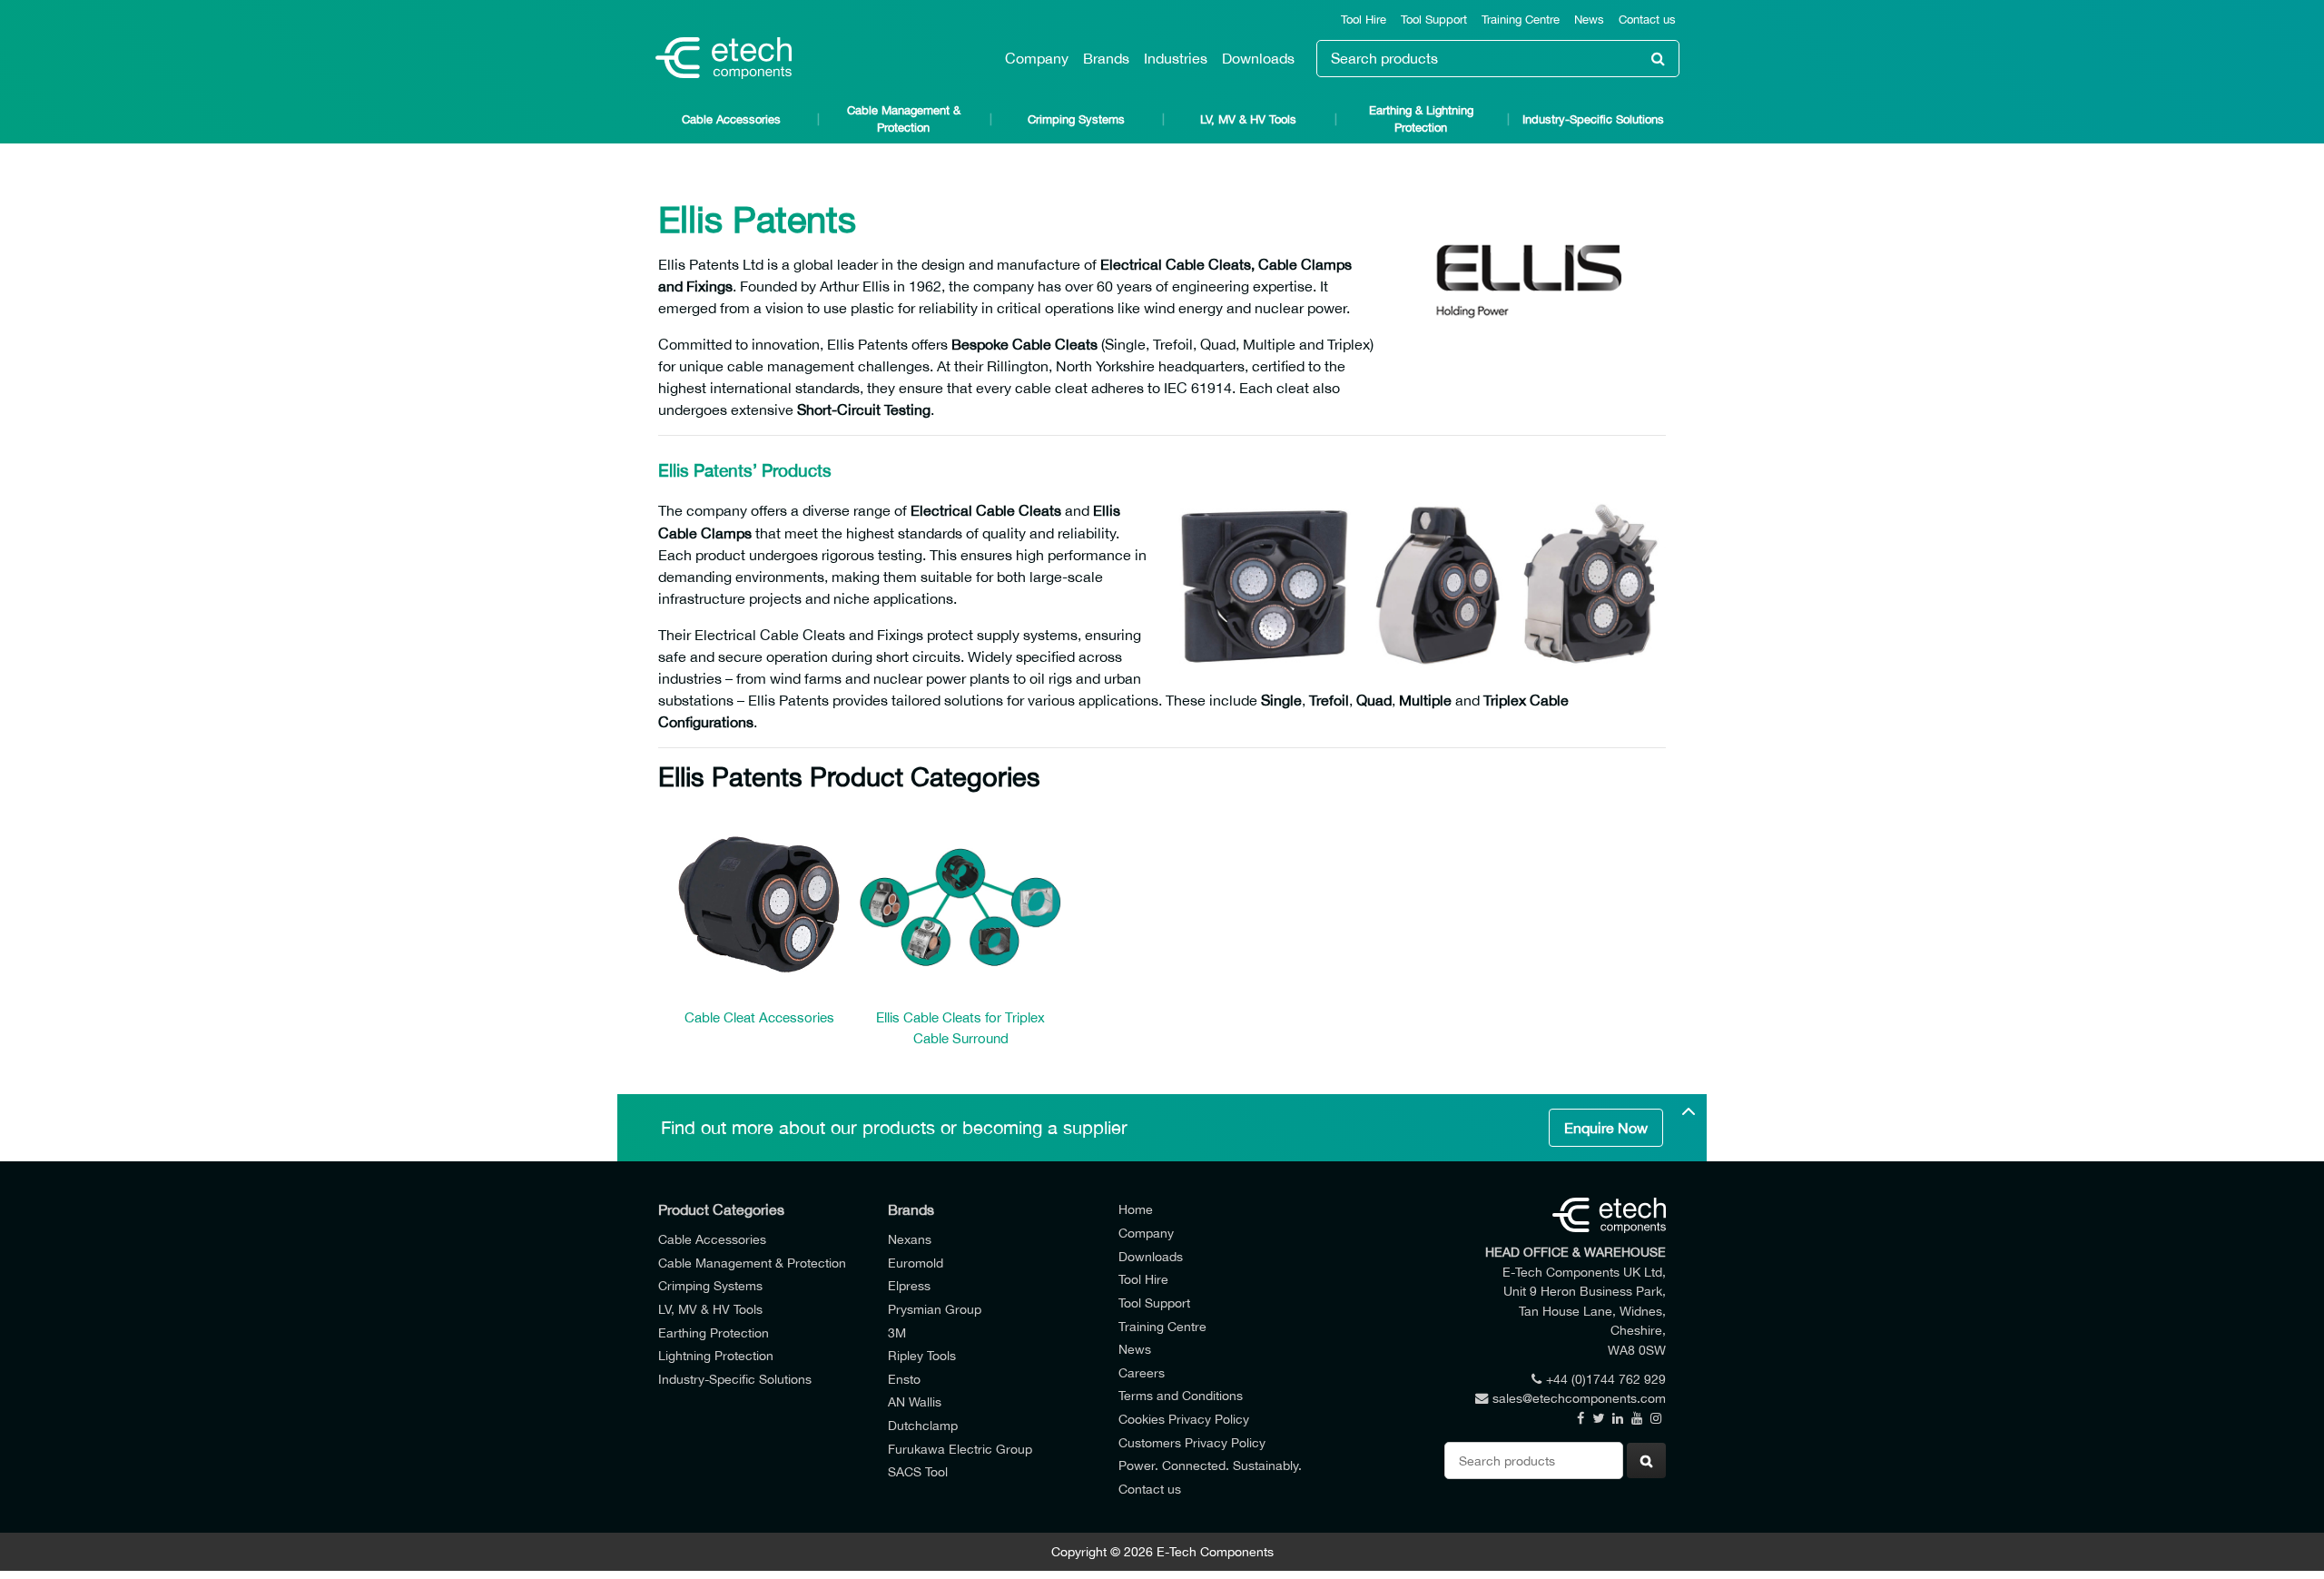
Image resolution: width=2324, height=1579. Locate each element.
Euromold (916, 1263)
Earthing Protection (714, 1332)
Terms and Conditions (1181, 1395)
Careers (1142, 1372)
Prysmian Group (935, 1309)
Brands (1106, 58)
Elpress (909, 1285)
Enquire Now (1606, 1128)
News (1589, 20)
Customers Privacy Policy (1192, 1442)
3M (897, 1332)
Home (1136, 1209)
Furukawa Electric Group (960, 1449)
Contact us (1647, 20)
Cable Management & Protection (904, 119)
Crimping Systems (1076, 119)
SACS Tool (918, 1471)
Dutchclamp (923, 1425)
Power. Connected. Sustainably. (1210, 1465)
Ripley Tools (922, 1355)
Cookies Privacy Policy (1184, 1419)
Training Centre (1521, 20)
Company (1037, 58)
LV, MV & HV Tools (1248, 119)
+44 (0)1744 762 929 (1606, 1379)
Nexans (910, 1239)
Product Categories (721, 1209)
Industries (1176, 58)
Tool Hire (1364, 20)
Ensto (904, 1379)
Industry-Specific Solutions (1593, 119)
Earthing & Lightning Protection (1421, 119)
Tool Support (1434, 20)
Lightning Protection (716, 1355)
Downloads (1258, 58)
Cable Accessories (731, 119)
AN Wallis (915, 1401)
